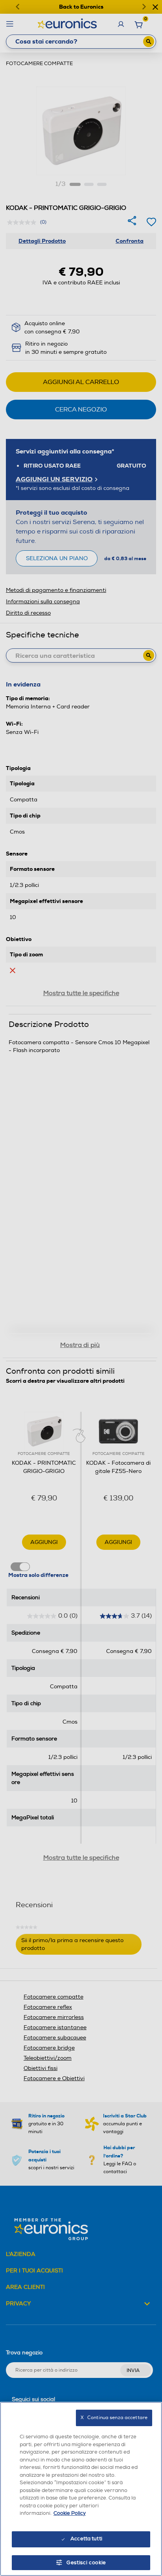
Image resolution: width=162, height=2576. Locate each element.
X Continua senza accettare (114, 2418)
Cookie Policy (70, 2513)
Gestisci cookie (86, 2563)
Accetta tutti (86, 2539)
